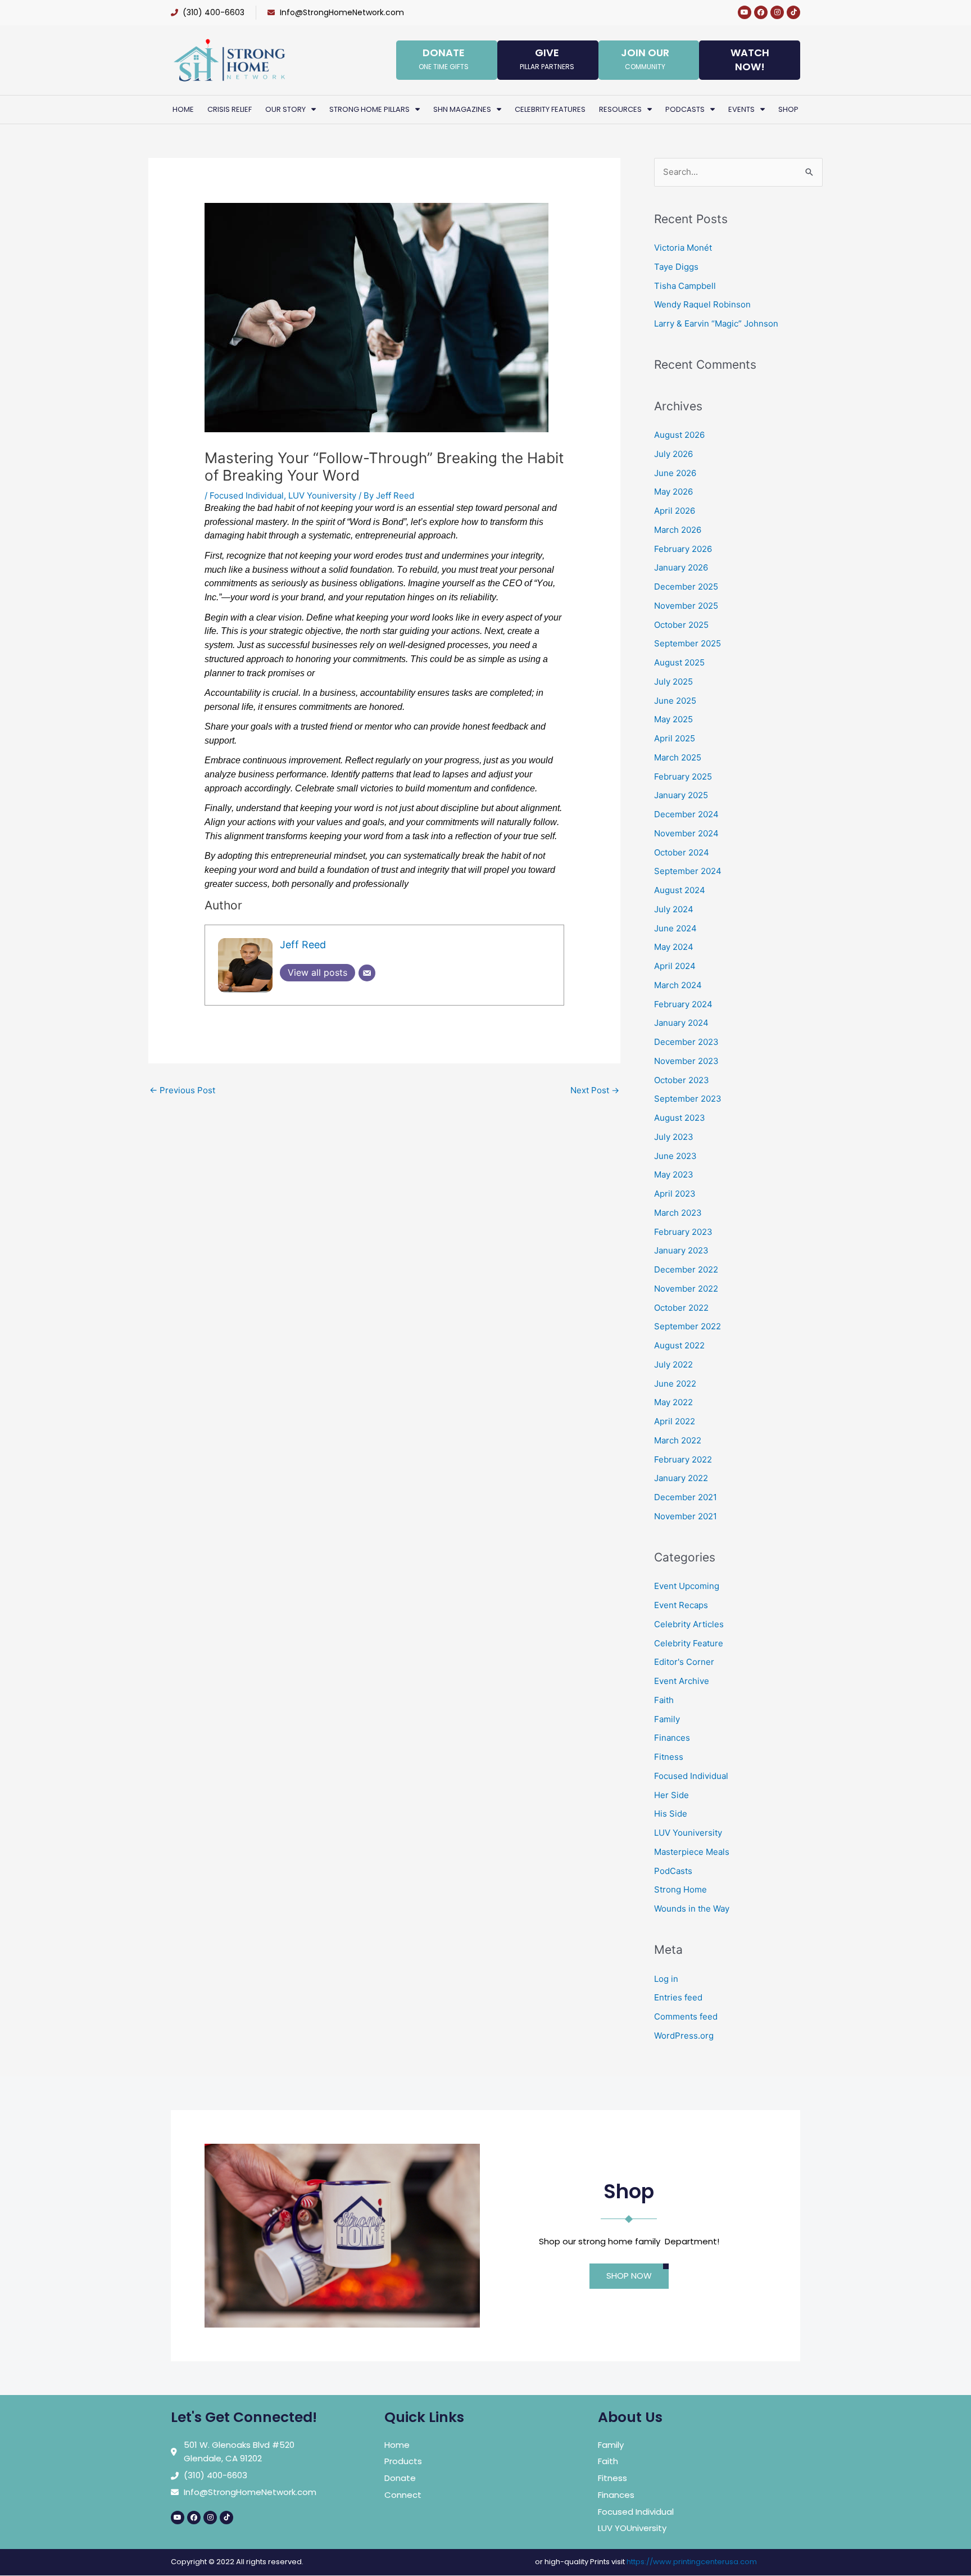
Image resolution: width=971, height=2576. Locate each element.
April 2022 (675, 1421)
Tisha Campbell (685, 286)
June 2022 (675, 1384)
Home (183, 109)
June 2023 (675, 1156)
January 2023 (681, 1250)
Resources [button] (620, 109)
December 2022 (686, 1269)
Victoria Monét (683, 248)
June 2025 (675, 701)
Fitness (669, 1757)
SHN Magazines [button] (462, 109)
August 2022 (679, 1345)
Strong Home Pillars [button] (369, 109)
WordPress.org (684, 2036)
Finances (672, 1738)
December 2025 (686, 587)
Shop (788, 109)
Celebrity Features (550, 109)
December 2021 (686, 1497)
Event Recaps (681, 1605)
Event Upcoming (687, 1586)
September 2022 (688, 1326)
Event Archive (682, 1681)
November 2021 (686, 1516)
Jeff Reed (303, 945)
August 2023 (680, 1118)
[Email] (367, 973)
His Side (671, 1814)
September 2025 (688, 643)
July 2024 (674, 909)
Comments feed (686, 2016)
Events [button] (741, 109)
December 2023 (686, 1042)
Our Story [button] (285, 109)
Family (667, 1719)
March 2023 (678, 1213)
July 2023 (674, 1137)
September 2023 (688, 1099)
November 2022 (686, 1289)
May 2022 (673, 1402)
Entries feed (678, 1997)
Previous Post (182, 1090)
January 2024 (681, 1023)
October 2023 (682, 1080)
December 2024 (686, 814)
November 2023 (686, 1061)
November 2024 (686, 833)
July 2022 (673, 1364)
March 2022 (678, 1440)
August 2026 (679, 435)
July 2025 (673, 682)
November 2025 (686, 606)
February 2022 (683, 1459)
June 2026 (675, 473)
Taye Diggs (676, 267)
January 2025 (681, 795)
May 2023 (674, 1174)
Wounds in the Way (692, 1909)
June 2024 (675, 928)
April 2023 (675, 1194)
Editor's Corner (684, 1662)
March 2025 (678, 757)
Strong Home (680, 1889)
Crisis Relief (230, 109)
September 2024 (688, 871)
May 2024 (674, 947)
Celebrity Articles (689, 1624)
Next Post (595, 1090)
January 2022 (681, 1478)
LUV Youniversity (322, 495)
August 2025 (679, 662)
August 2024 (680, 890)
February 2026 (683, 549)
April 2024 (675, 966)
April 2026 (675, 511)
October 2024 (682, 852)
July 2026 (673, 454)
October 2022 (681, 1308)
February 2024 (683, 1004)
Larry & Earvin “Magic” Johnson (716, 323)
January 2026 (681, 567)
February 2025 (683, 777)
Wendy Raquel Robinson (702, 304)
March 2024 (678, 985)
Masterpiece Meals (692, 1852)
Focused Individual (247, 495)
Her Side (671, 1795)
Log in (666, 1979)
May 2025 (673, 719)
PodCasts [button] (685, 109)
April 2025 (675, 738)
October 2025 (681, 625)
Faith (664, 1700)
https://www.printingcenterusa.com (692, 2562)
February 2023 (683, 1232)
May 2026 (673, 492)
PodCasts (673, 1871)
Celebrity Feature (689, 1643)
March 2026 (678, 530)
